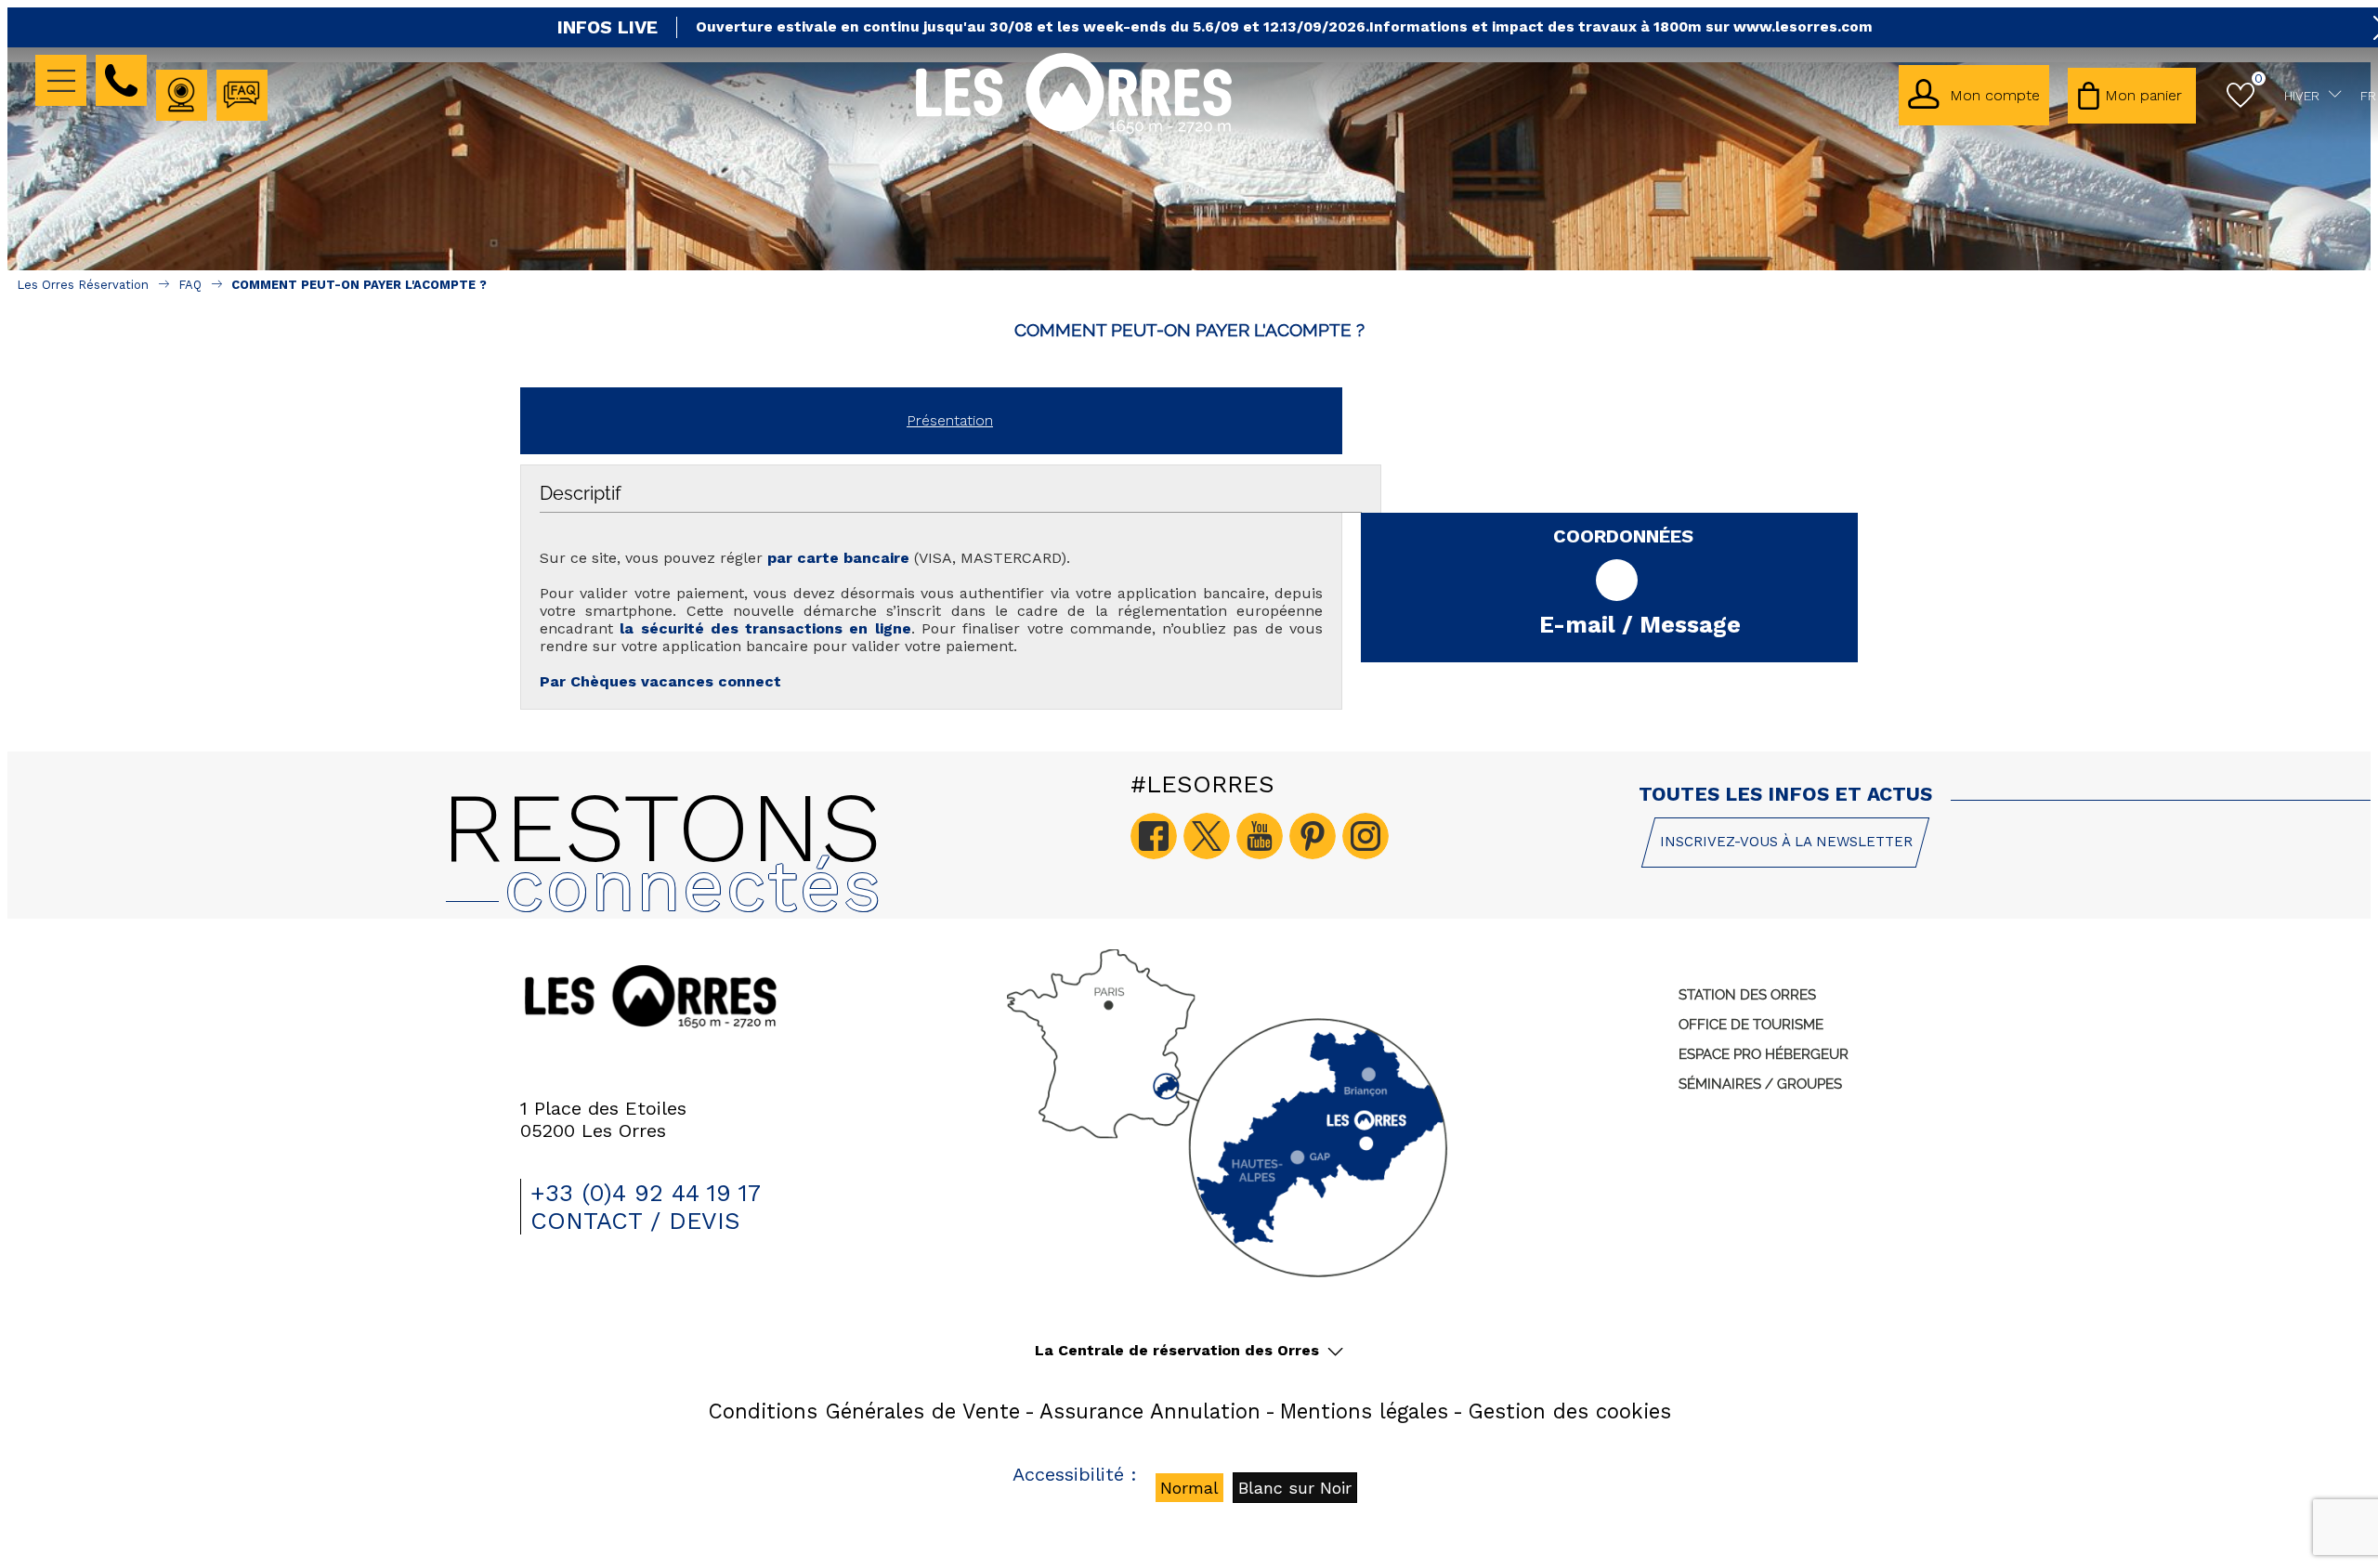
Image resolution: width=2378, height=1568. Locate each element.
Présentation (950, 420)
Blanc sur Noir (1295, 1488)
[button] (2132, 96)
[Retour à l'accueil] (1074, 131)
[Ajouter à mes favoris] (1189, 360)
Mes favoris (2259, 78)
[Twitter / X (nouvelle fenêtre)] (1207, 836)
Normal (1189, 1488)
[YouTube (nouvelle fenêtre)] (1260, 836)
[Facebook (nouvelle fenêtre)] (1154, 836)
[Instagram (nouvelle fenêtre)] (1365, 836)
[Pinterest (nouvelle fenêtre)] (1313, 836)
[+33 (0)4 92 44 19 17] (121, 80)
